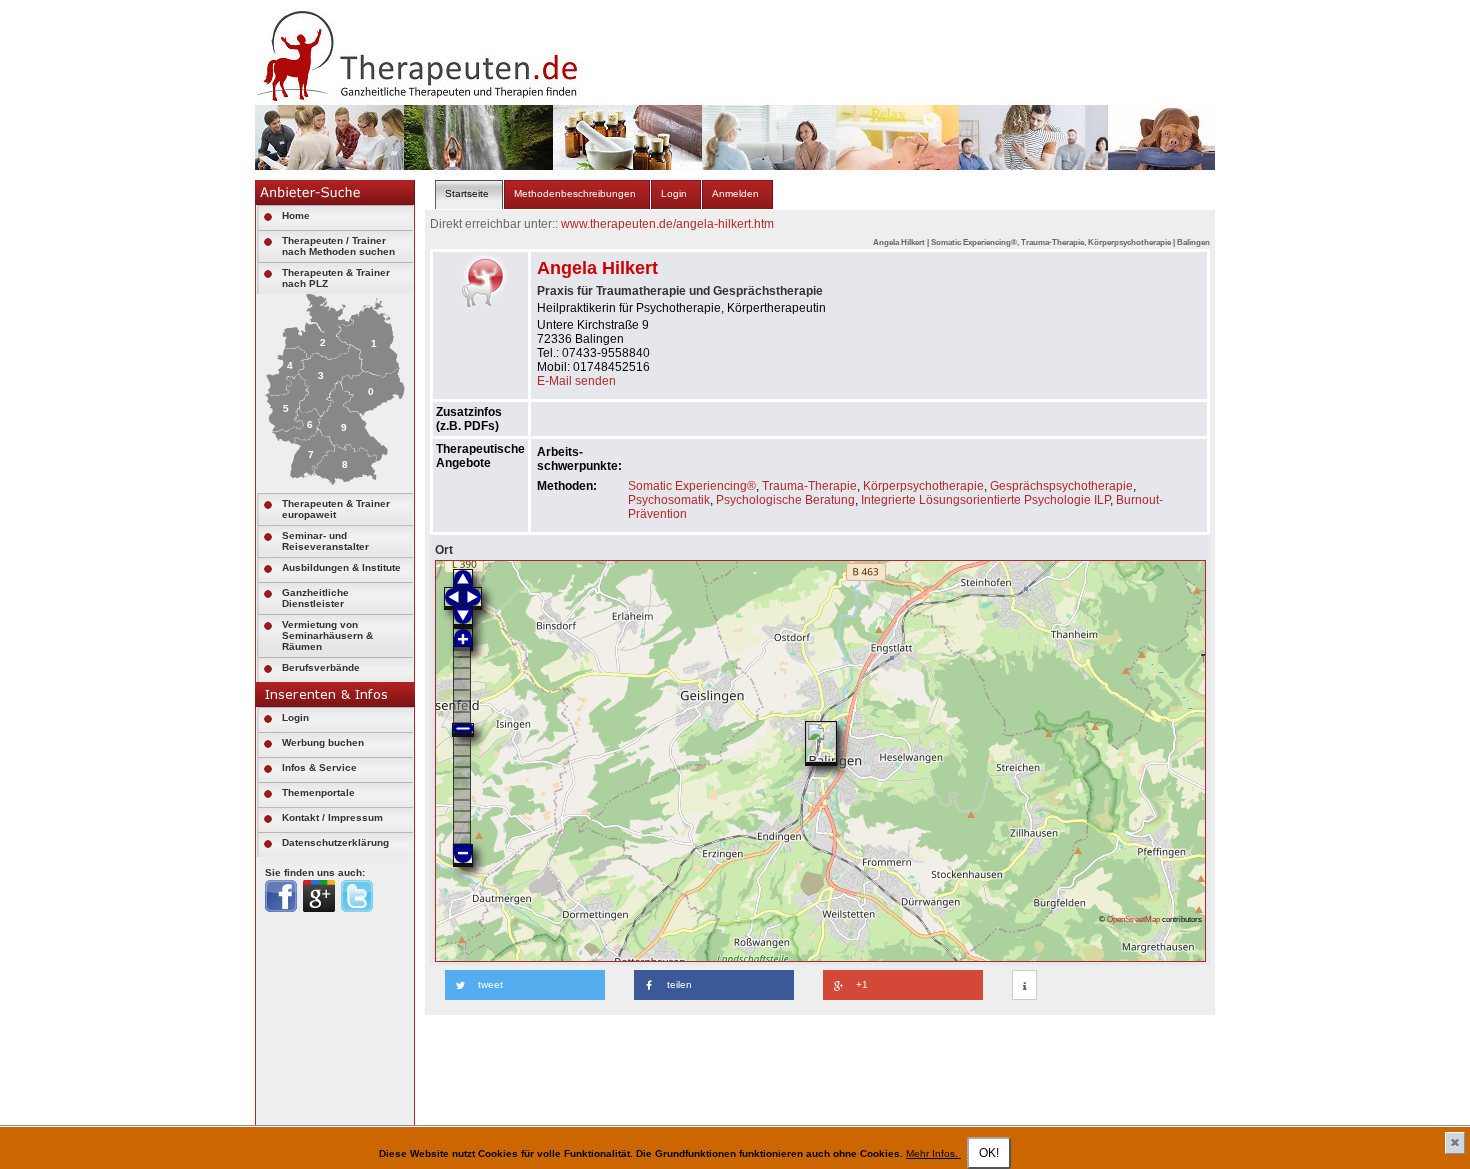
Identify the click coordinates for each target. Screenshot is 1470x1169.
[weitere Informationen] (1024, 986)
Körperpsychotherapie (923, 486)
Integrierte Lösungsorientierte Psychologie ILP (985, 500)
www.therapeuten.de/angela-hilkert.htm (667, 224)
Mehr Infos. (933, 1153)
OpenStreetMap (1133, 919)
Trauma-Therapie (809, 486)
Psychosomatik (669, 500)
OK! (989, 1153)
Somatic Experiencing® (692, 486)
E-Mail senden (576, 381)
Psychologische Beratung (785, 500)
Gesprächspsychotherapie (1061, 486)
